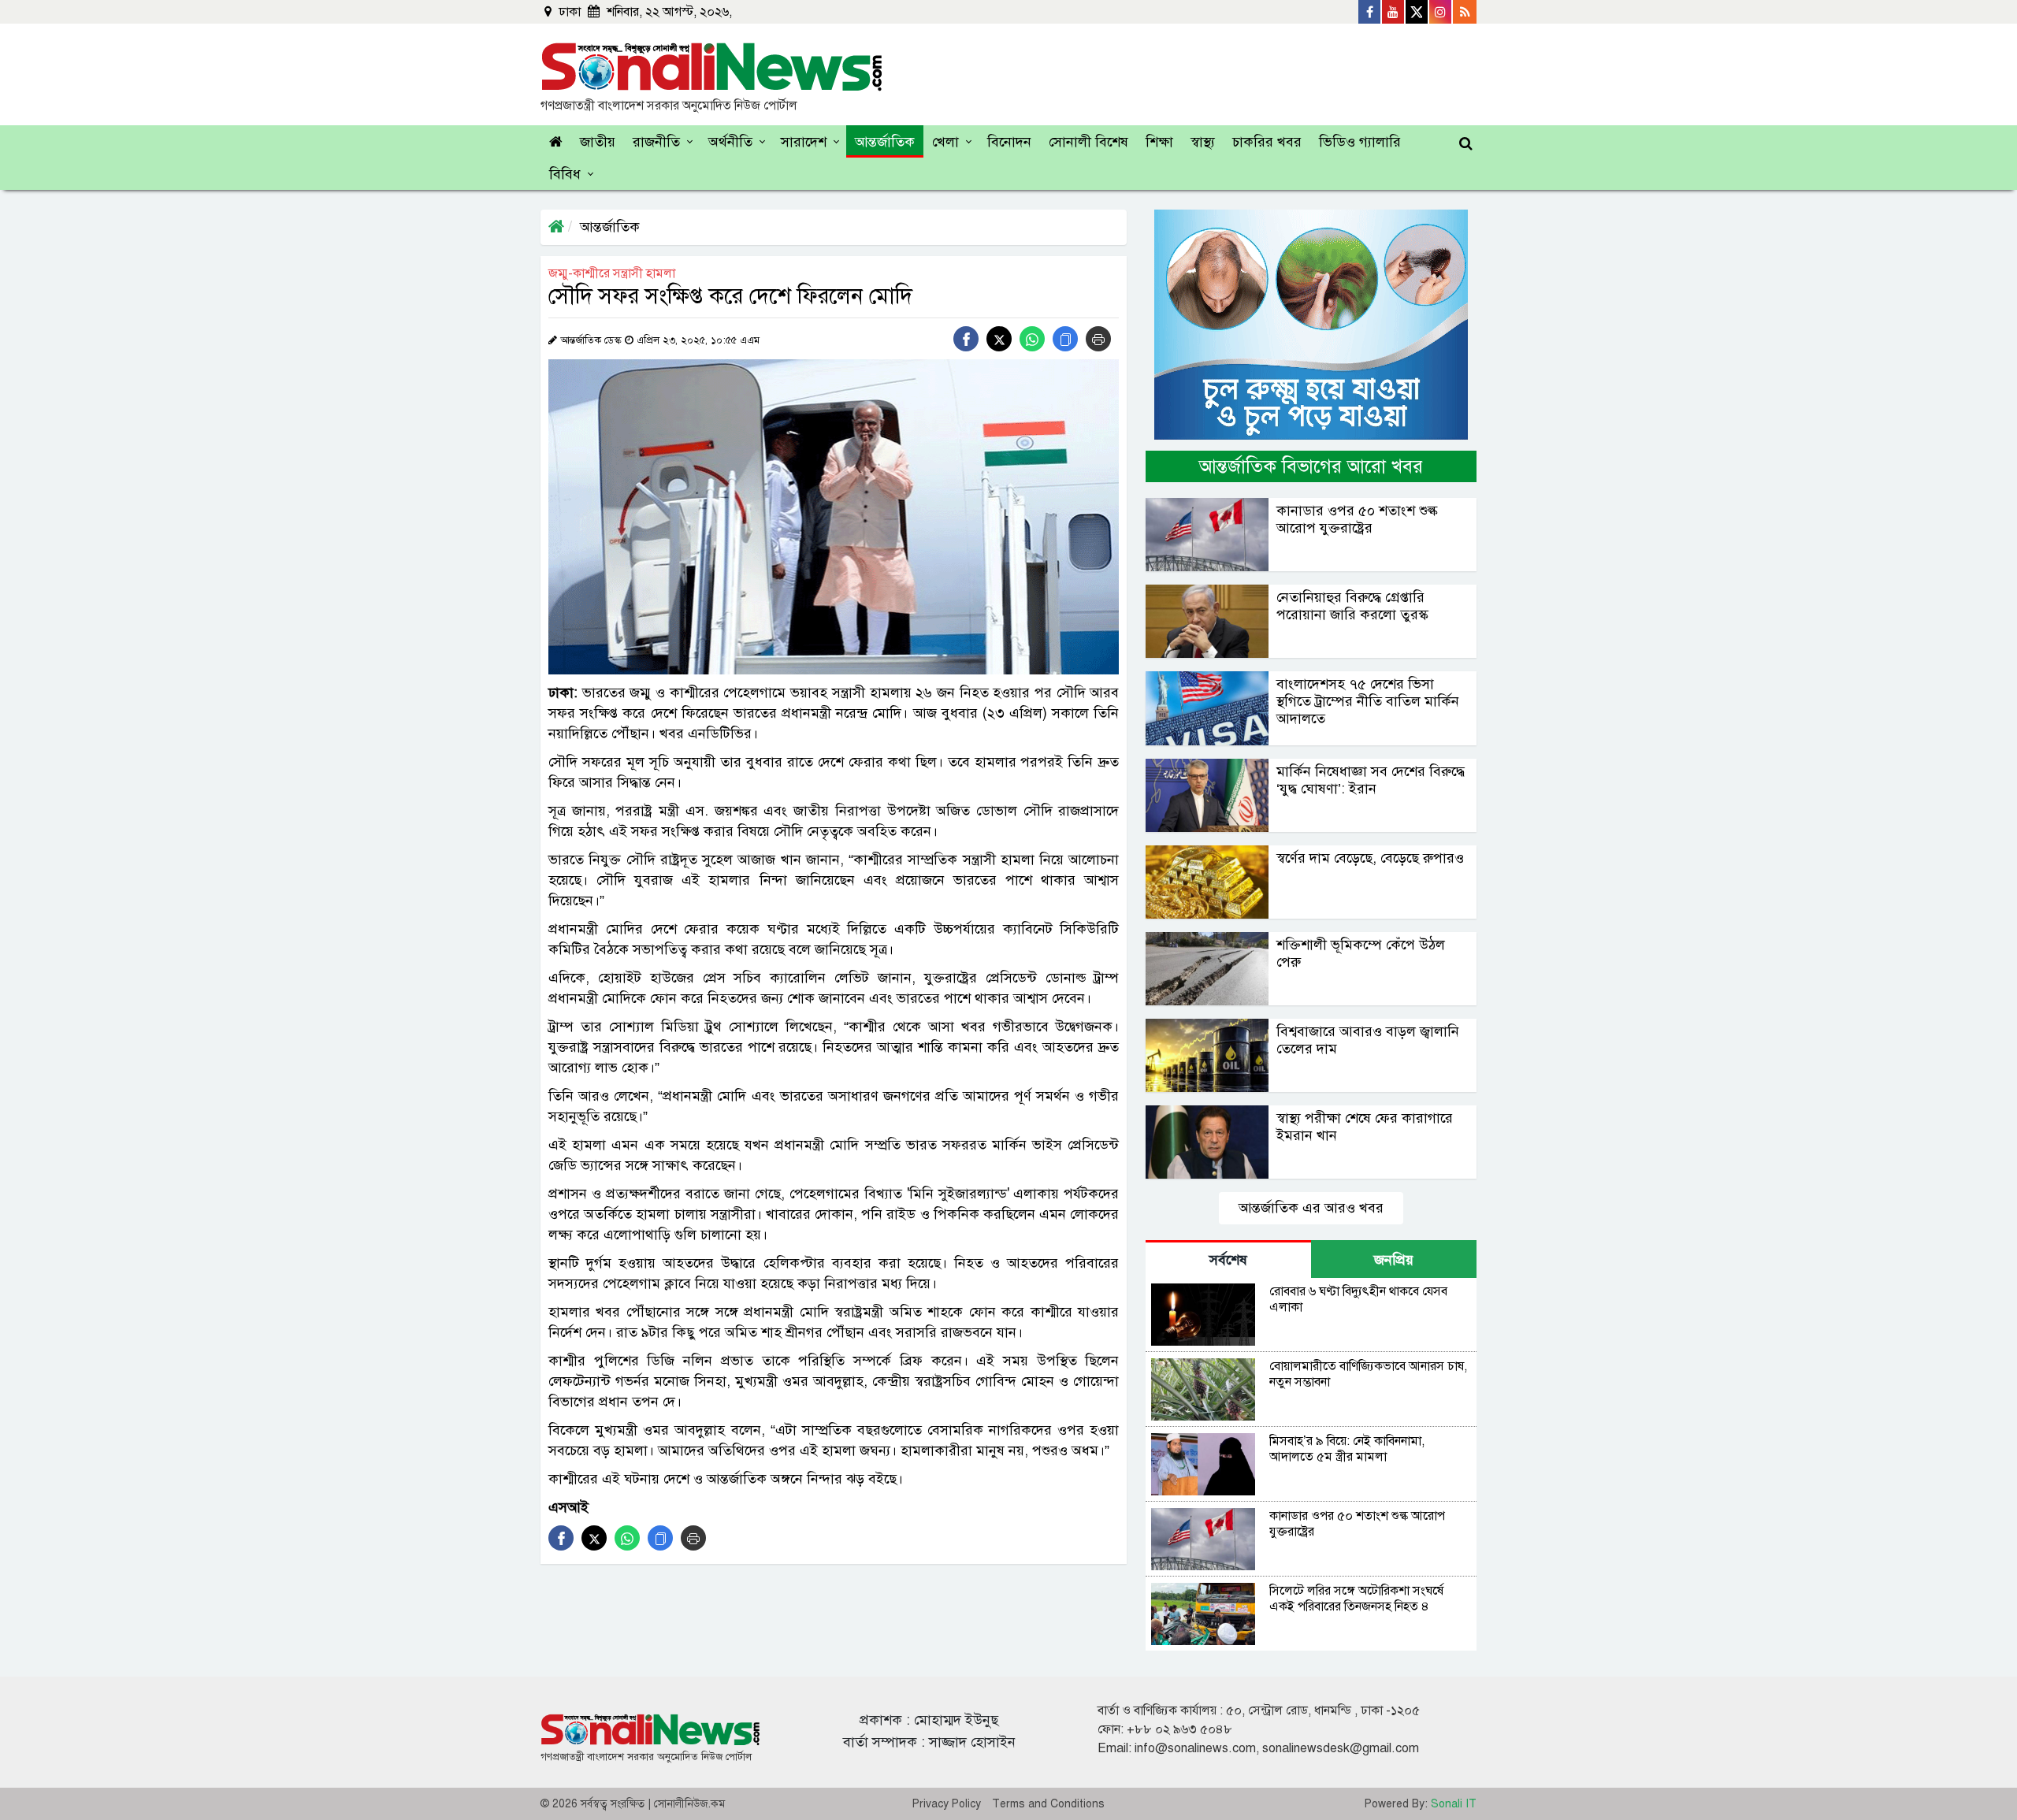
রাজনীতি (656, 142)
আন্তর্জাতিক (885, 142)
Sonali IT (1454, 1804)
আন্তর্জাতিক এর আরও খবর (1311, 1208)
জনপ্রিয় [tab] (1394, 1260)
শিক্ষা (1159, 142)
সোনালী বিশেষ (1088, 142)
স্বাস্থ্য (1203, 142)
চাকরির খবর (1267, 142)
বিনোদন (1009, 142)
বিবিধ (565, 174)
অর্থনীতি (730, 142)
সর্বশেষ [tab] (1228, 1260)
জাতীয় (598, 142)
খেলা (945, 142)
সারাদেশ (804, 142)
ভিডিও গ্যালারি (1360, 142)
